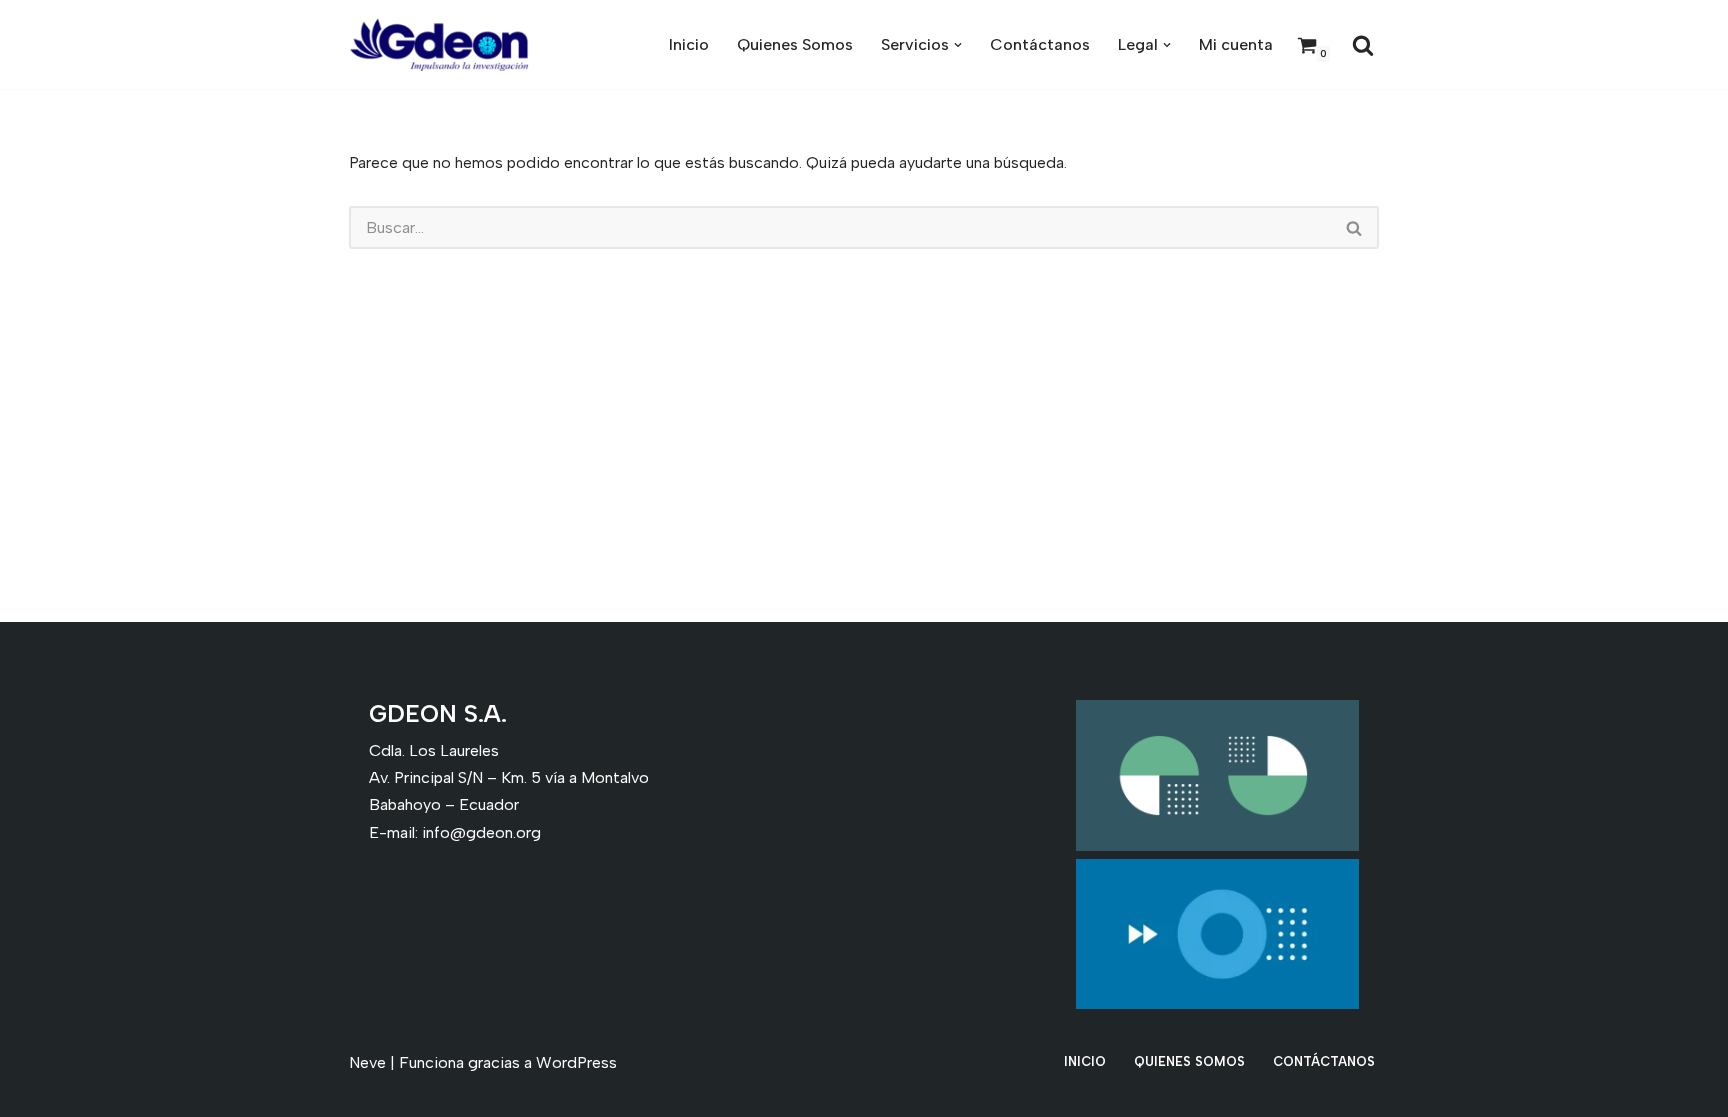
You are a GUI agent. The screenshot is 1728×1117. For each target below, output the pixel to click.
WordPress (576, 1062)
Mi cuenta (1236, 44)
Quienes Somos (795, 44)
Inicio (689, 44)
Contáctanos (1040, 44)
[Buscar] (1363, 45)
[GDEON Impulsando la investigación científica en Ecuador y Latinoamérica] (439, 44)
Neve (367, 1062)
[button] (958, 45)
